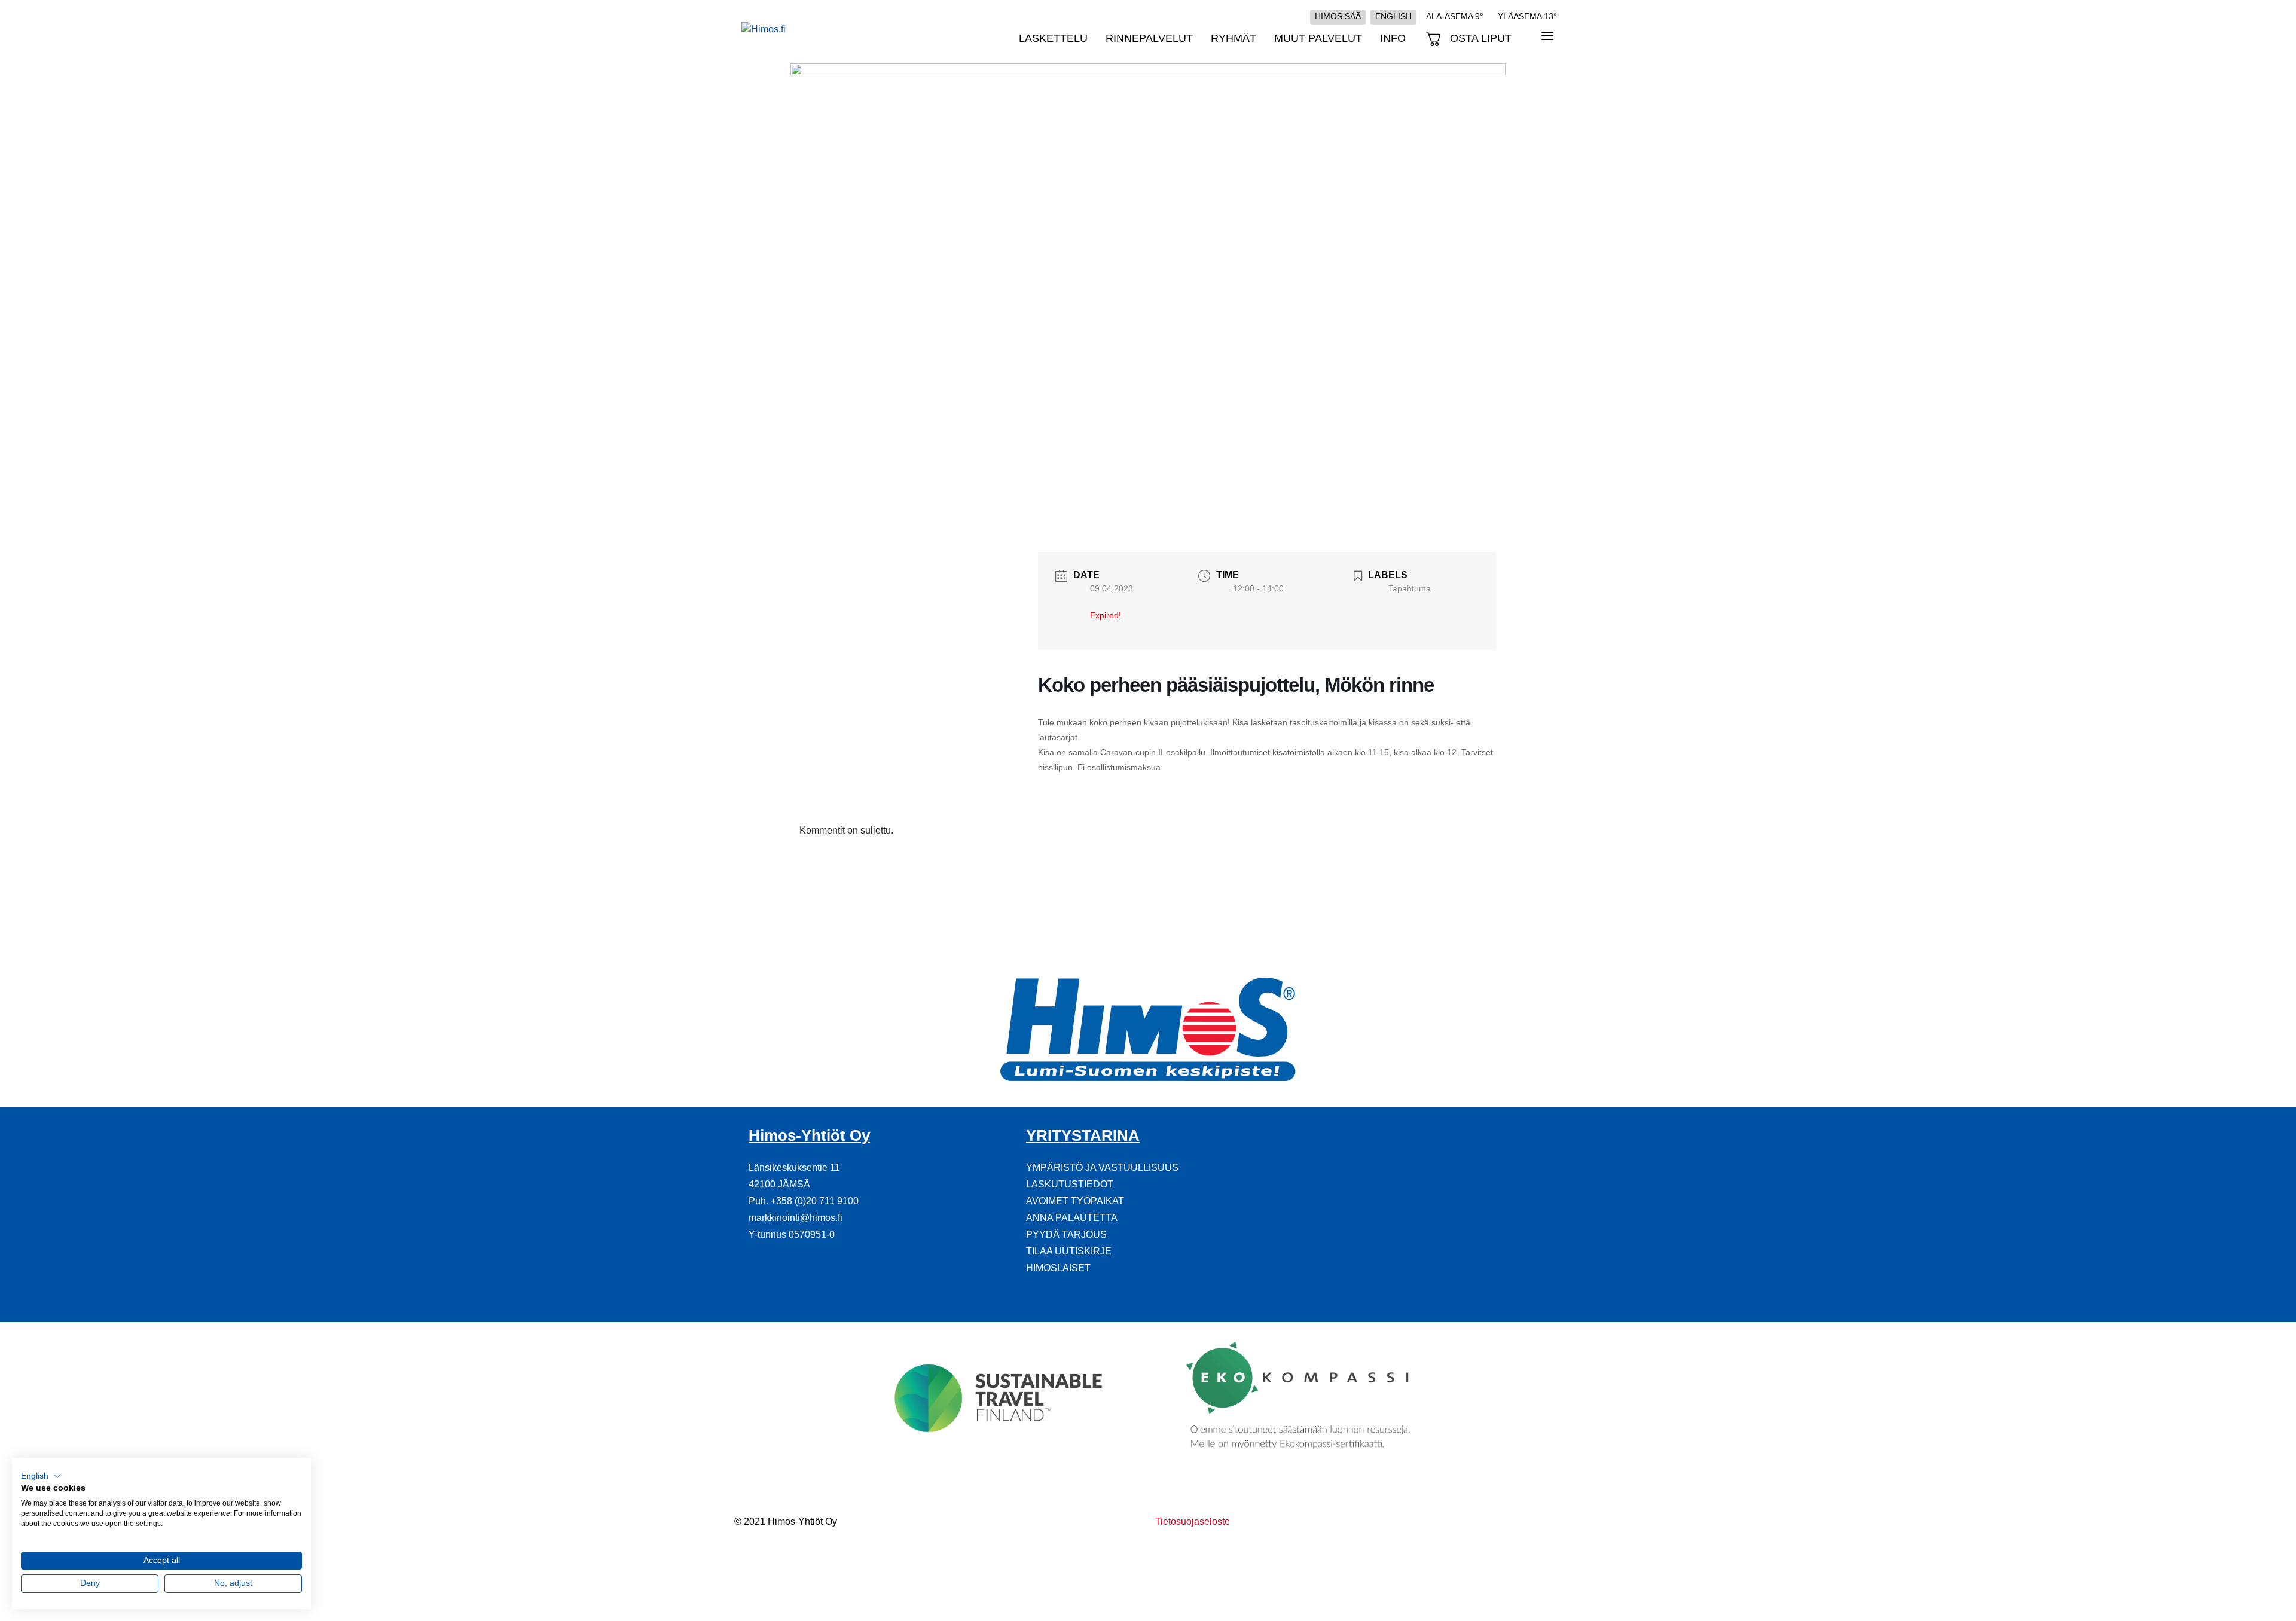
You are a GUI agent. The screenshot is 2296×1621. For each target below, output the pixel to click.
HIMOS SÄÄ (1338, 16)
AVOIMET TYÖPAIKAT (1075, 1201)
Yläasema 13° (1527, 16)
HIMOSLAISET (1058, 1268)
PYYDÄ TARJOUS (1066, 1234)
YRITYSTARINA (1083, 1135)
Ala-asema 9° (1455, 16)
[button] (41, 1476)
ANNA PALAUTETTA (1072, 1218)
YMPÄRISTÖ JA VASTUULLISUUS (1102, 1167)
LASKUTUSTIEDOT (1070, 1184)
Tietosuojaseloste (1193, 1521)
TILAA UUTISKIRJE (1069, 1251)
